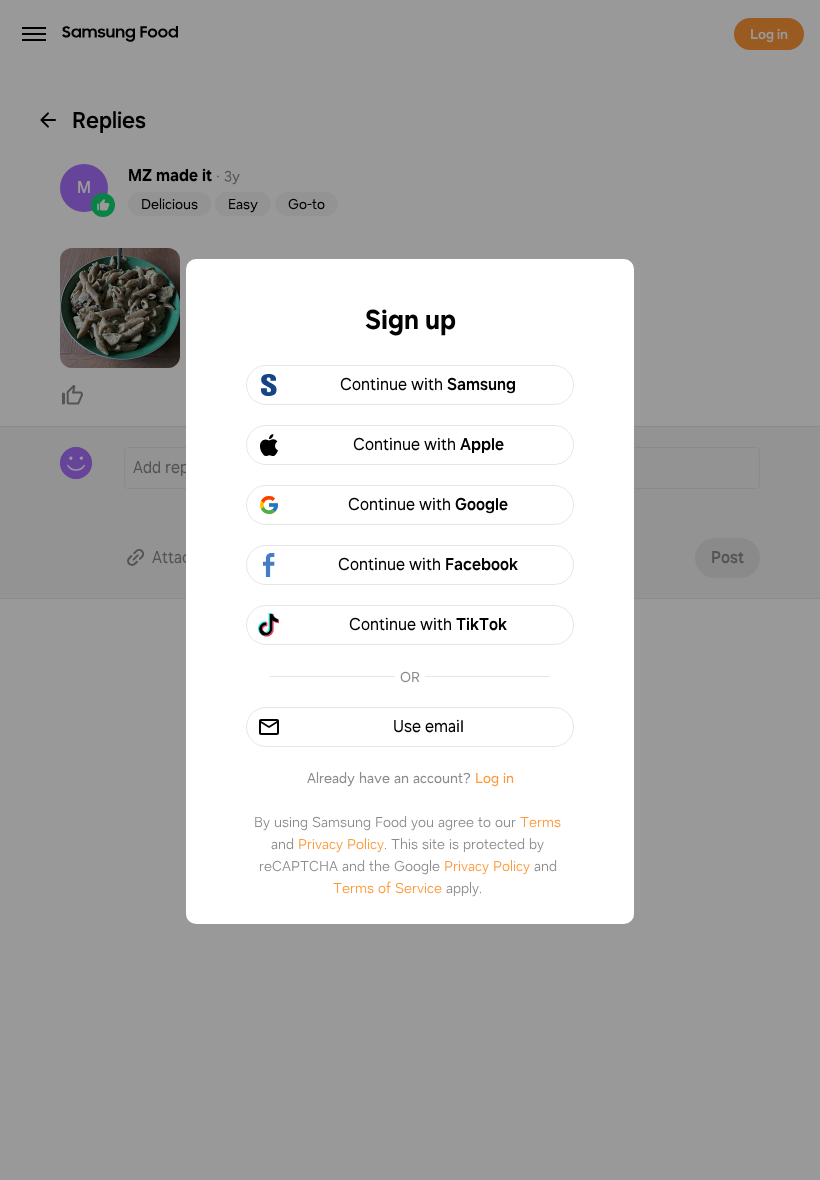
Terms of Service (387, 888)
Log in (494, 778)
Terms (540, 822)
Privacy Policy (341, 844)
